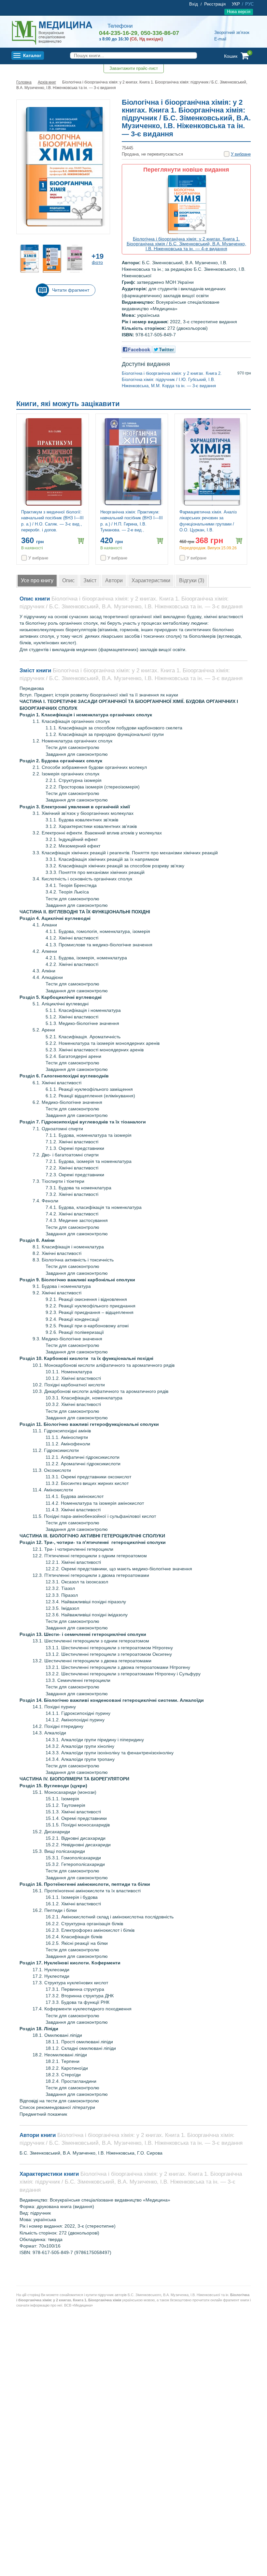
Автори (114, 580)
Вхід (194, 4)
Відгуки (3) (192, 580)
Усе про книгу (37, 580)
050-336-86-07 (160, 33)
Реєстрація (215, 4)
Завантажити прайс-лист (134, 68)
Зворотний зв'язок (232, 32)
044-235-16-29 (118, 33)
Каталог (32, 55)
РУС (249, 4)
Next (249, 405)
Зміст (90, 580)
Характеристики (151, 580)
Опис (68, 580)
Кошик (231, 56)
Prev (239, 405)
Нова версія (239, 12)
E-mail (220, 39)
